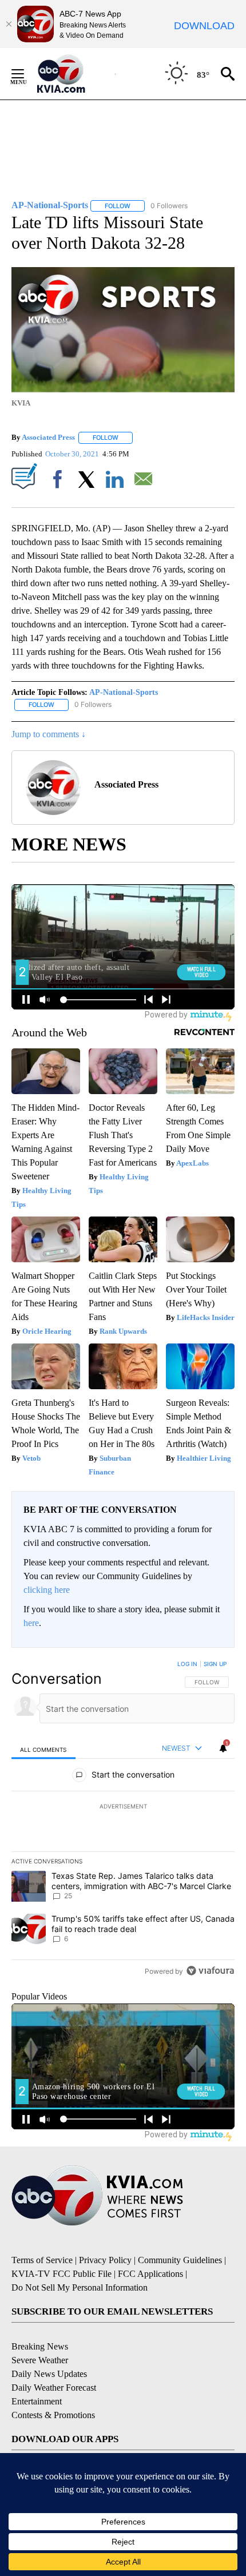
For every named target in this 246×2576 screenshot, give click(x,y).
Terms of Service (42, 2260)
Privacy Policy (105, 2260)
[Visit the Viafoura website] (210, 1971)
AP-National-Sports (124, 692)
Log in (187, 1664)
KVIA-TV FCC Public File (61, 2274)
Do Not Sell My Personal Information (80, 2287)
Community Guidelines (180, 2260)
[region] (123, 1820)
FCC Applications (150, 2274)
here (31, 1623)
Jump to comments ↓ (49, 734)
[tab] (43, 1749)
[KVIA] (74, 74)
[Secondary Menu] (26, 74)
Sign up (215, 1664)
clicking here (47, 1590)
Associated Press (48, 437)
